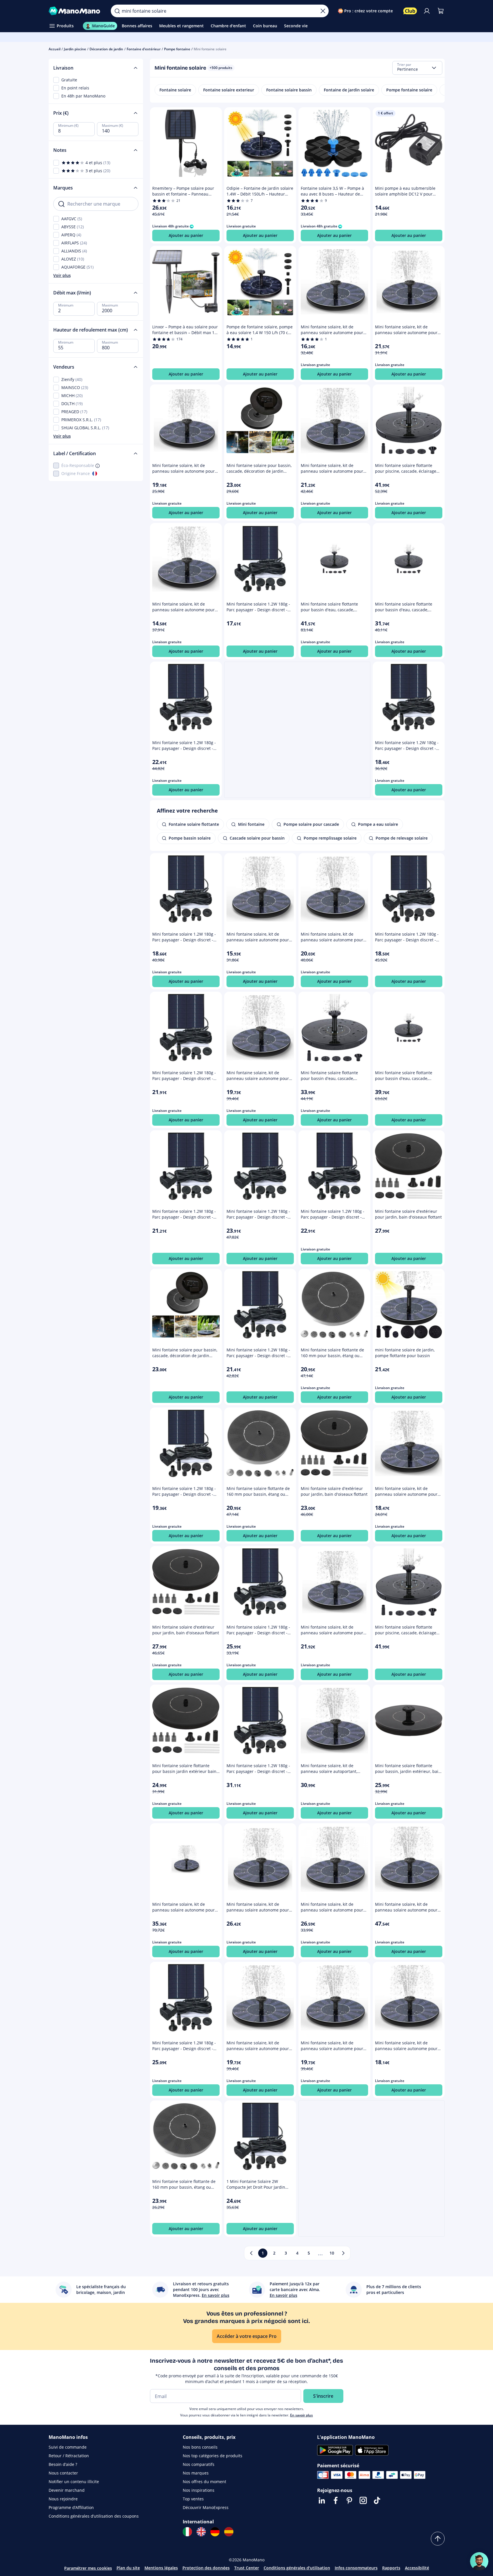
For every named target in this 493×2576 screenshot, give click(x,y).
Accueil (55, 49)
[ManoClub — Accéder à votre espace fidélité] (410, 11)
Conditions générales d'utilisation (297, 2568)
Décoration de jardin (106, 49)
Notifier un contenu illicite (74, 2482)
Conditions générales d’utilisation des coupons (94, 2516)
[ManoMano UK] (201, 2532)
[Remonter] (438, 2539)
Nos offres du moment (204, 2482)
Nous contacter (63, 2473)
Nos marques (196, 2473)
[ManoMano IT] (187, 2532)
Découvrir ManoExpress (206, 2507)
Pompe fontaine (177, 49)
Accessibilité (417, 2568)
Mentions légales (161, 2568)
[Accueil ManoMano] (75, 11)
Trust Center (247, 2568)
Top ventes (193, 2499)
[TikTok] (377, 2500)
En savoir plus (301, 2415)
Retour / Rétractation (69, 2456)
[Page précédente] (251, 2253)
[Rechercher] (117, 11)
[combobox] (417, 68)
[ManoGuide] (479, 2561)
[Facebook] (336, 2500)
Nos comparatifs (199, 2464)
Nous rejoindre (63, 2499)
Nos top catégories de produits (213, 2456)
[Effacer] (323, 11)
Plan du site (128, 2568)
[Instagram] (363, 2500)
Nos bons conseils (200, 2447)
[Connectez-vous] (427, 11)
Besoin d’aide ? (63, 2464)
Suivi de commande (68, 2447)
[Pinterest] (349, 2500)
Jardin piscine (75, 49)
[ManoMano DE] (215, 2532)
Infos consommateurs (356, 2568)
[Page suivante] (343, 2253)
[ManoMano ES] (229, 2532)
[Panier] (441, 11)
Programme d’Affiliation (71, 2507)
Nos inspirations (199, 2490)
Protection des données (206, 2568)
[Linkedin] (322, 2500)
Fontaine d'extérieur (144, 49)
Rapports (391, 2568)
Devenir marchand (67, 2490)
